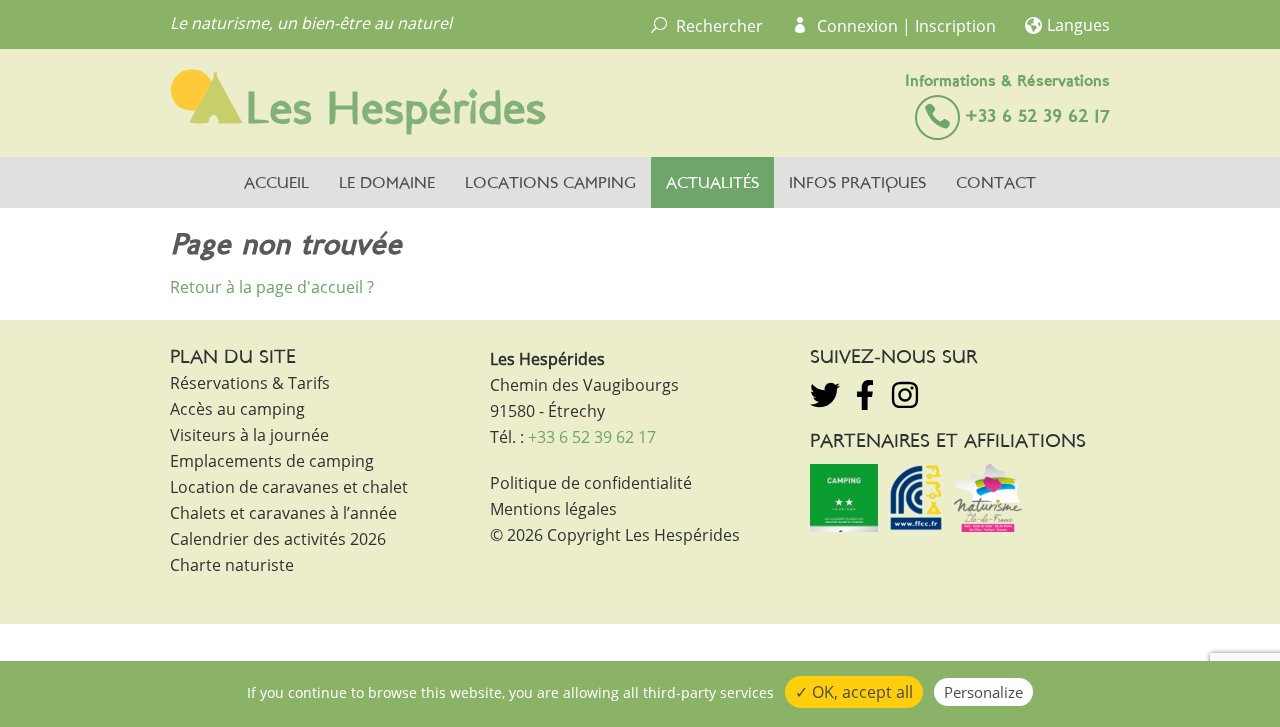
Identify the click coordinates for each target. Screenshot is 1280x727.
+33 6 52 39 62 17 (1037, 117)
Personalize (983, 692)
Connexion (857, 26)
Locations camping (550, 184)
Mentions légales (553, 509)
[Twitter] (825, 395)
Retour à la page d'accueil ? (272, 287)
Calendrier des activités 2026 (278, 539)
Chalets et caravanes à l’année (283, 513)
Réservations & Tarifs (250, 383)
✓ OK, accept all (854, 692)
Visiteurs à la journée (249, 435)
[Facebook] (865, 395)
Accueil (276, 184)
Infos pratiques (857, 184)
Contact (996, 184)
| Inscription (949, 26)
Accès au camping (237, 409)
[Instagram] (905, 395)
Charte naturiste (232, 565)
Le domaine (387, 184)
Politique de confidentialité (591, 483)
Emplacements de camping (272, 461)
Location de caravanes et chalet (289, 487)
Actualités (712, 184)
